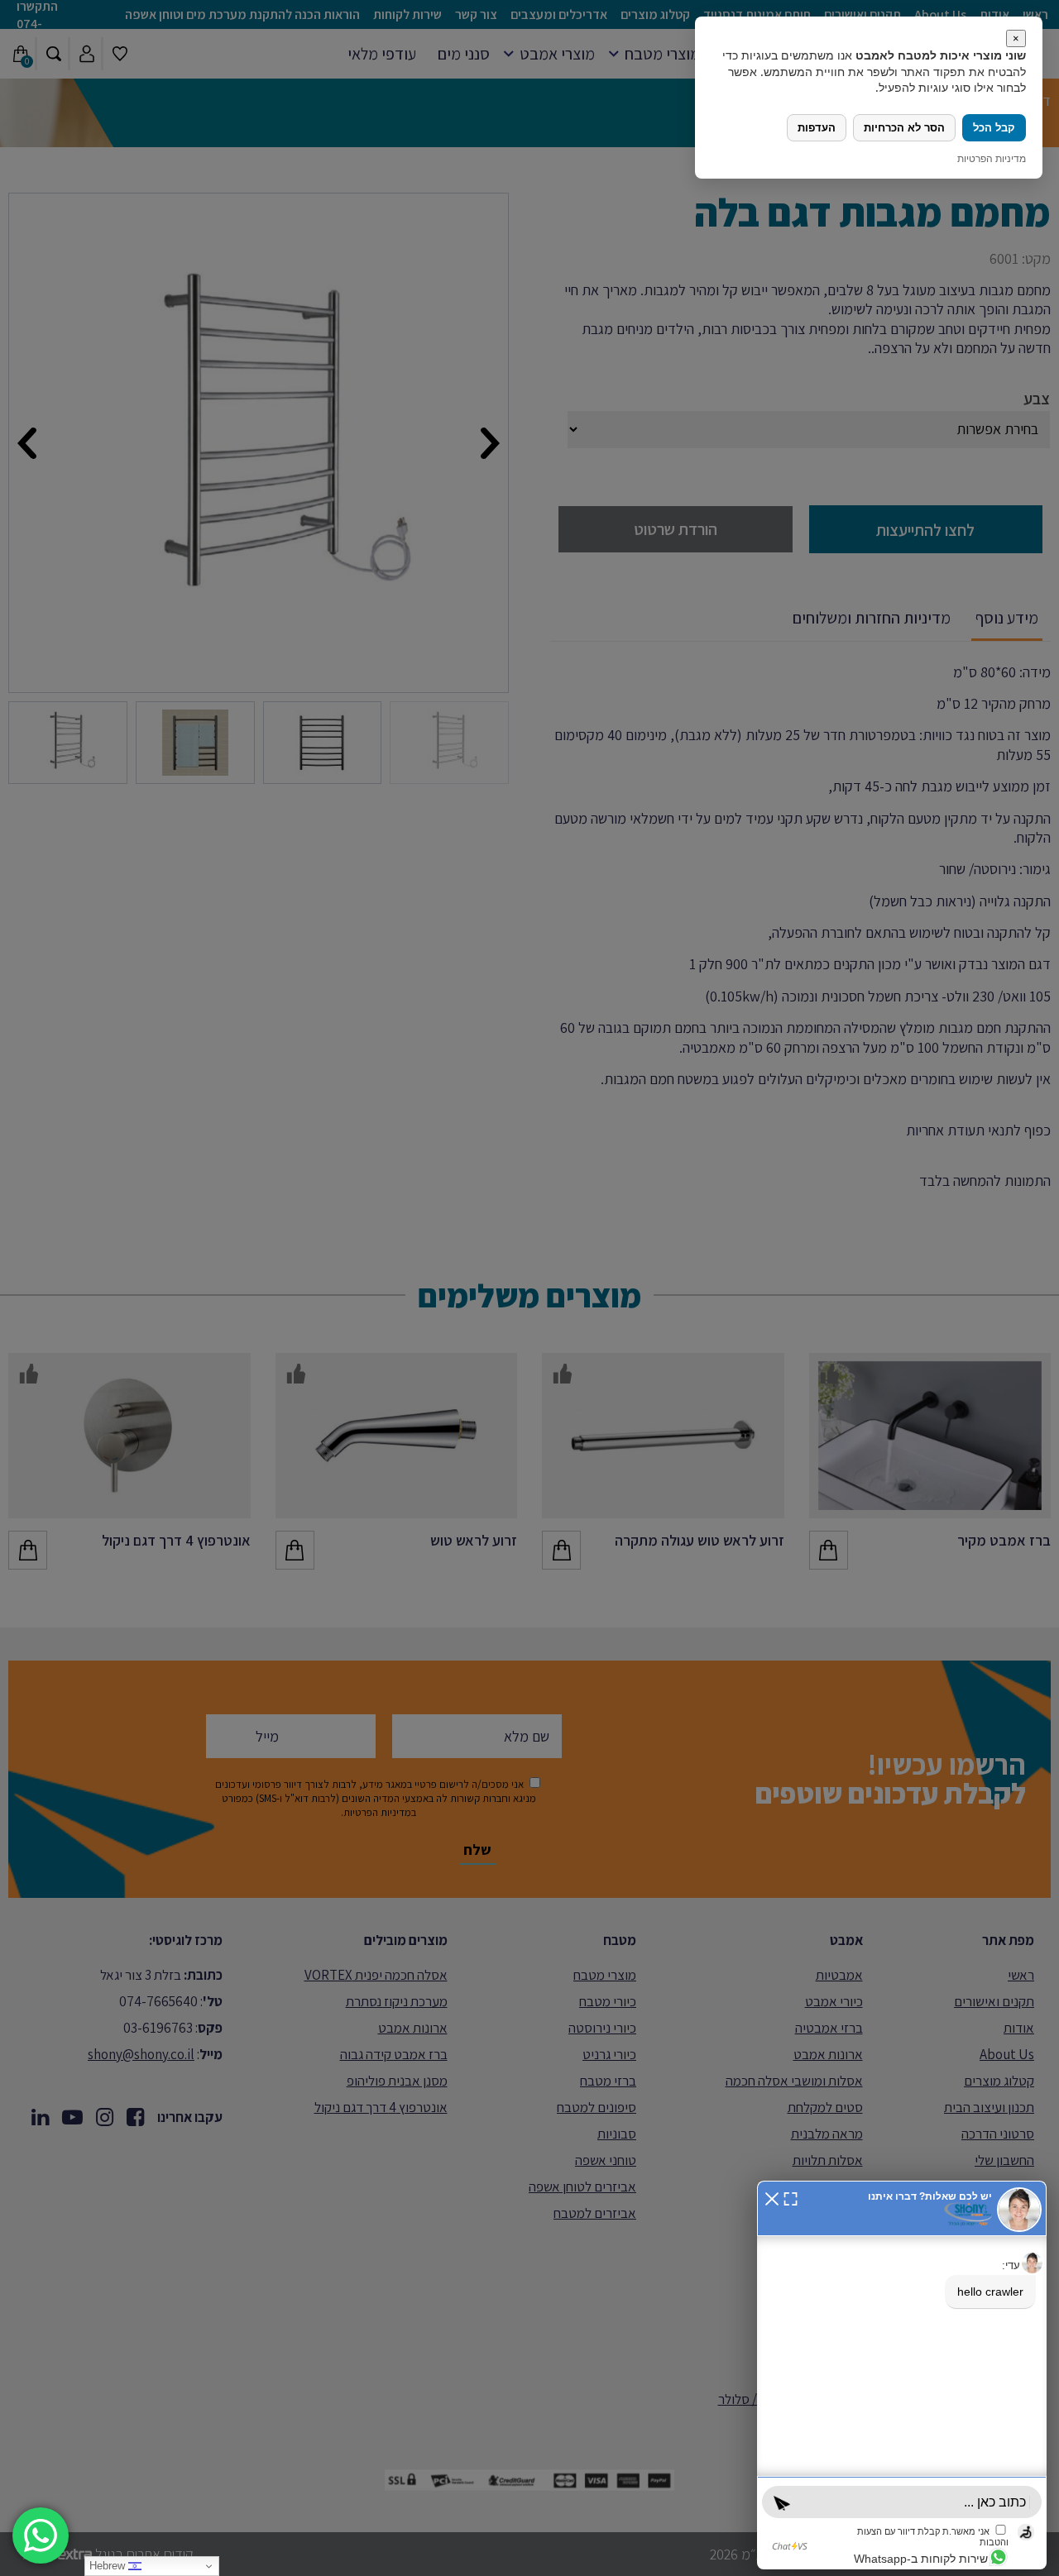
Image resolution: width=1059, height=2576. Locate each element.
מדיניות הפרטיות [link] (992, 158)
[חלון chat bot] (902, 2375)
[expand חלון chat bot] (791, 2197)
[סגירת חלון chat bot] (772, 2197)
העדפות (817, 128)
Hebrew (109, 2566)
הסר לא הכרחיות (904, 128)
